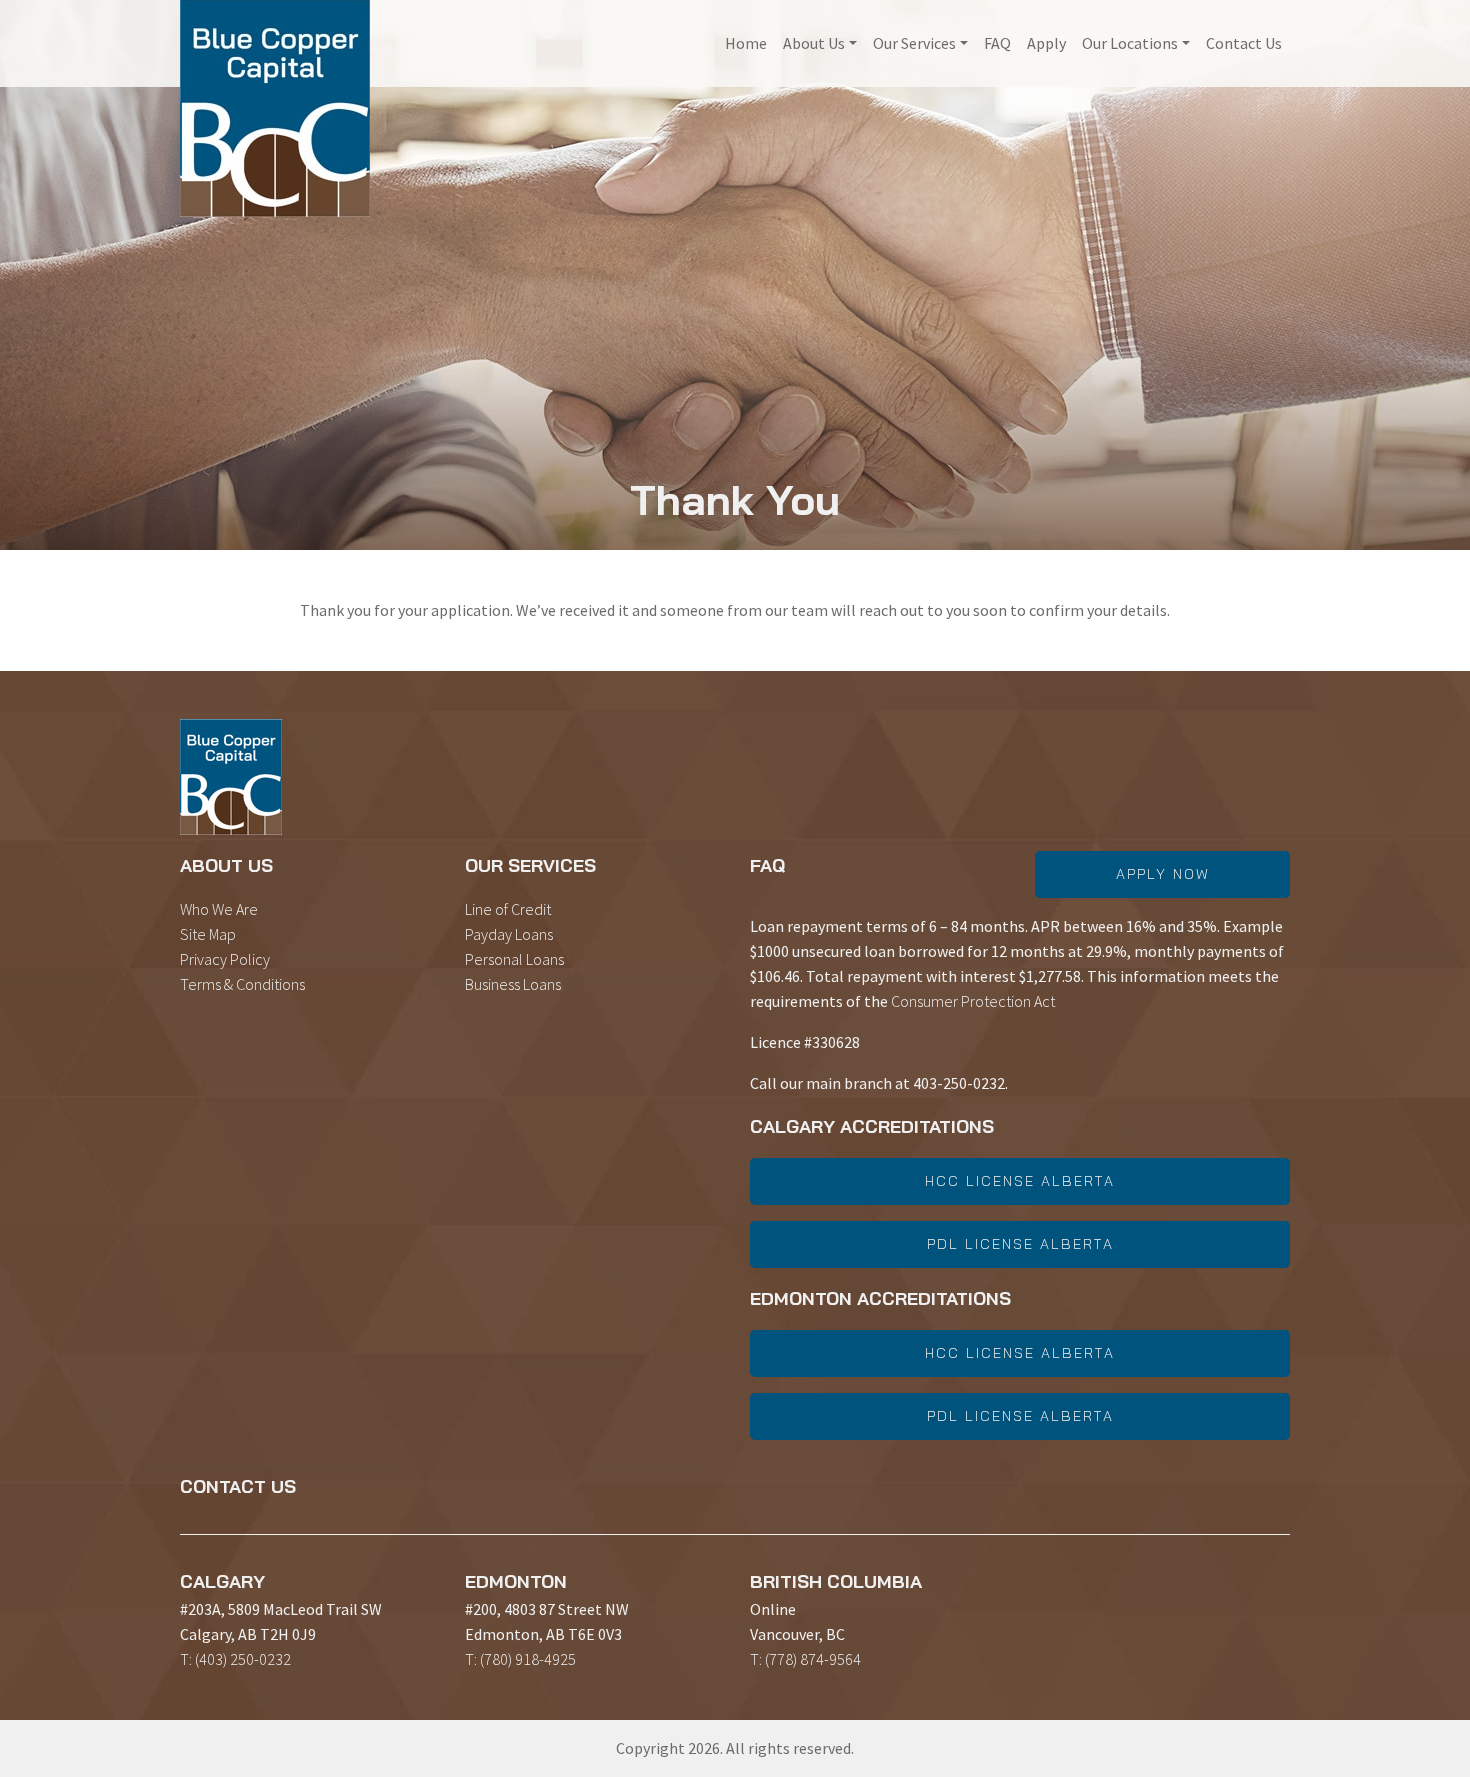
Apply (1046, 43)
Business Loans (513, 984)
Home (746, 43)
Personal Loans (514, 959)
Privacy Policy (225, 959)
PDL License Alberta (1020, 1244)
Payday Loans (509, 934)
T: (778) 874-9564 (805, 1659)
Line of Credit (508, 909)
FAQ (997, 43)
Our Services (914, 43)
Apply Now (1163, 874)
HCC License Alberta (1020, 1181)
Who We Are (219, 909)
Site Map (208, 934)
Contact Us (1244, 43)
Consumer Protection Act (973, 1001)
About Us (814, 43)
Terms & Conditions (242, 984)
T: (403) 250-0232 (235, 1659)
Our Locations (1130, 43)
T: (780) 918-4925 (520, 1659)
